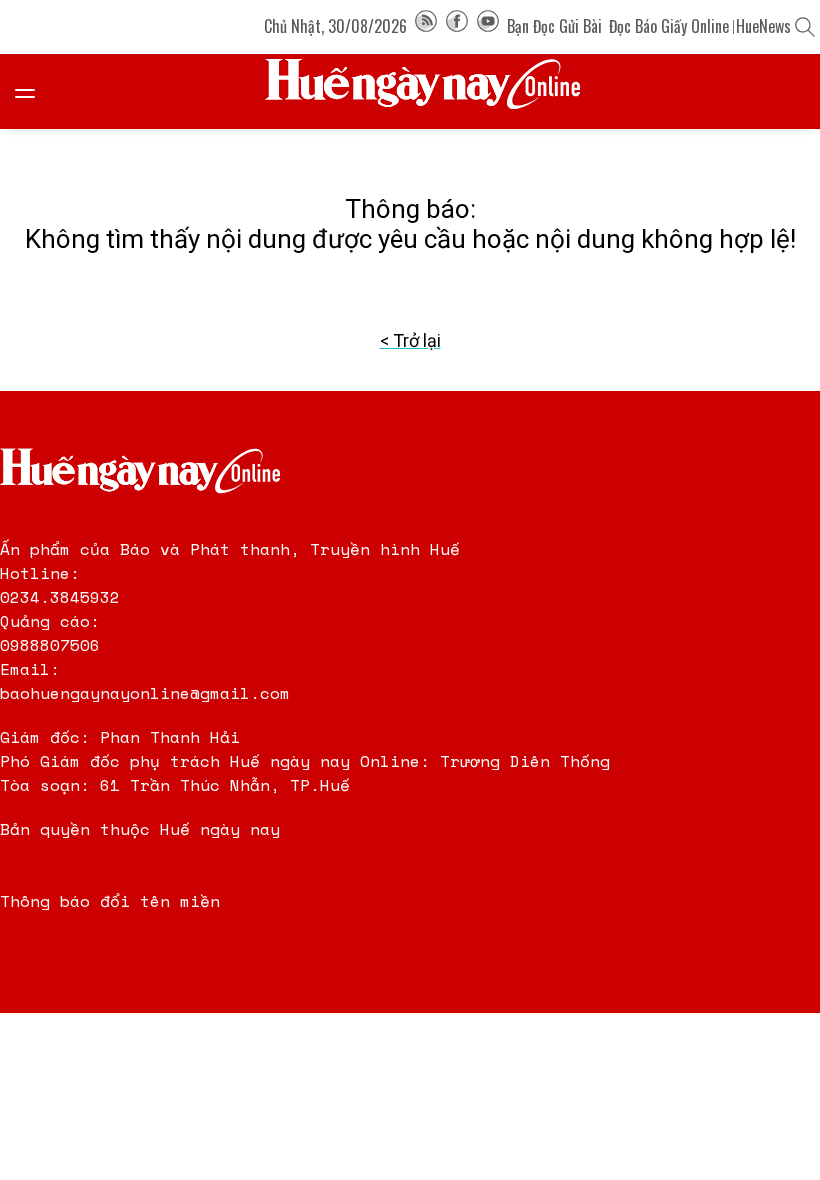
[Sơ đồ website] (426, 26)
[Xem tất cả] (35, 91)
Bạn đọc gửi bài (554, 26)
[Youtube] (488, 26)
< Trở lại (410, 340)
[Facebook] (457, 26)
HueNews (763, 26)
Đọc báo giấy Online (669, 26)
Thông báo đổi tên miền (110, 901)
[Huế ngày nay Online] (435, 91)
